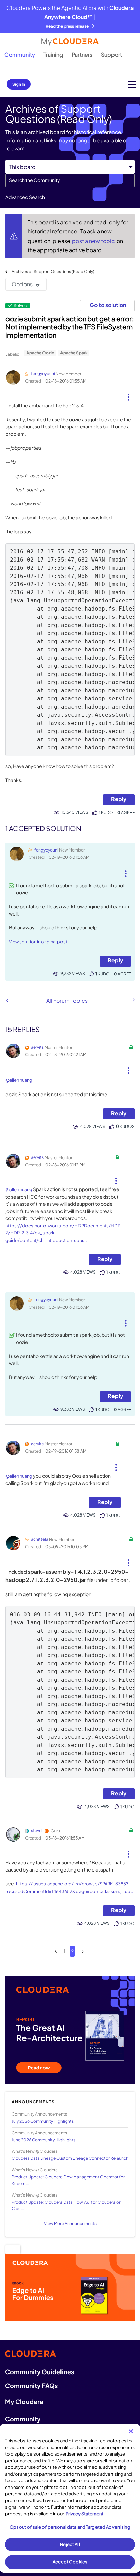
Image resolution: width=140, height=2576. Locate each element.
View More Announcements (70, 2224)
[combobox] (70, 180)
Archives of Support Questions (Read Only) (53, 271)
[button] (129, 394)
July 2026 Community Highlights (43, 2121)
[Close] (131, 2431)
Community (20, 55)
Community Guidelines (40, 2372)
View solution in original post (38, 942)
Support (111, 55)
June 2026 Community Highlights (43, 2140)
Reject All (70, 2544)
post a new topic (94, 241)
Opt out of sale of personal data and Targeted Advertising (70, 2527)
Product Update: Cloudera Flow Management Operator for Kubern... (68, 2180)
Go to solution (108, 305)
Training (53, 55)
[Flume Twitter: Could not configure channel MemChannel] (7, 1000)
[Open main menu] (132, 85)
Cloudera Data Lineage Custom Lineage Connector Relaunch (70, 2158)
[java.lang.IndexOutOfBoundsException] (133, 1000)
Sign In (19, 84)
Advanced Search (25, 197)
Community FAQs (31, 2386)
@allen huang (19, 1080)
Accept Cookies (70, 2562)
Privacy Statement (84, 2514)
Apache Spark (74, 353)
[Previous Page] (56, 1951)
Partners (82, 55)
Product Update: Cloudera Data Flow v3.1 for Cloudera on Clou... (66, 2205)
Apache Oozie (40, 353)
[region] (70, 2498)
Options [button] (22, 284)
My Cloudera (24, 2402)
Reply (119, 799)
